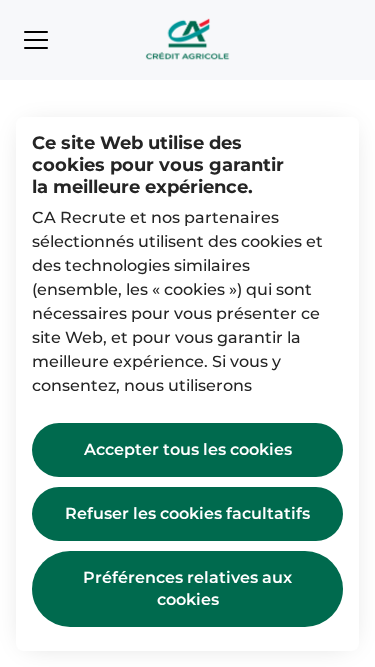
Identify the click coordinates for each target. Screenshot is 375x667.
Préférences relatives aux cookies (187, 588)
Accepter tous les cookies (188, 449)
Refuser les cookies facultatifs (187, 513)
